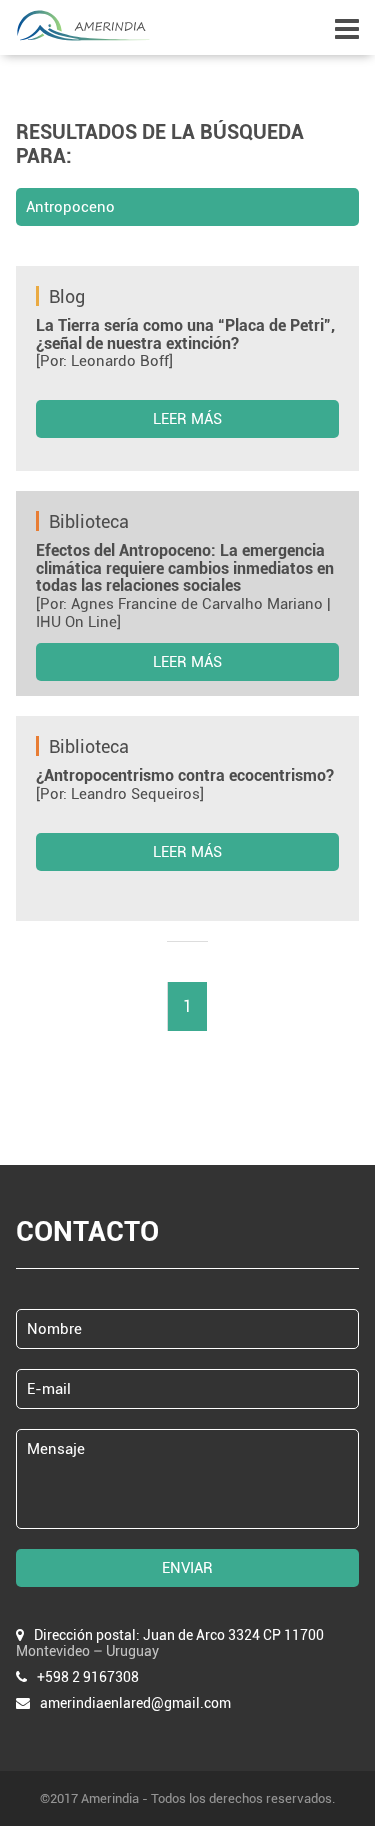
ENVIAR (187, 1568)
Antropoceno (70, 207)
